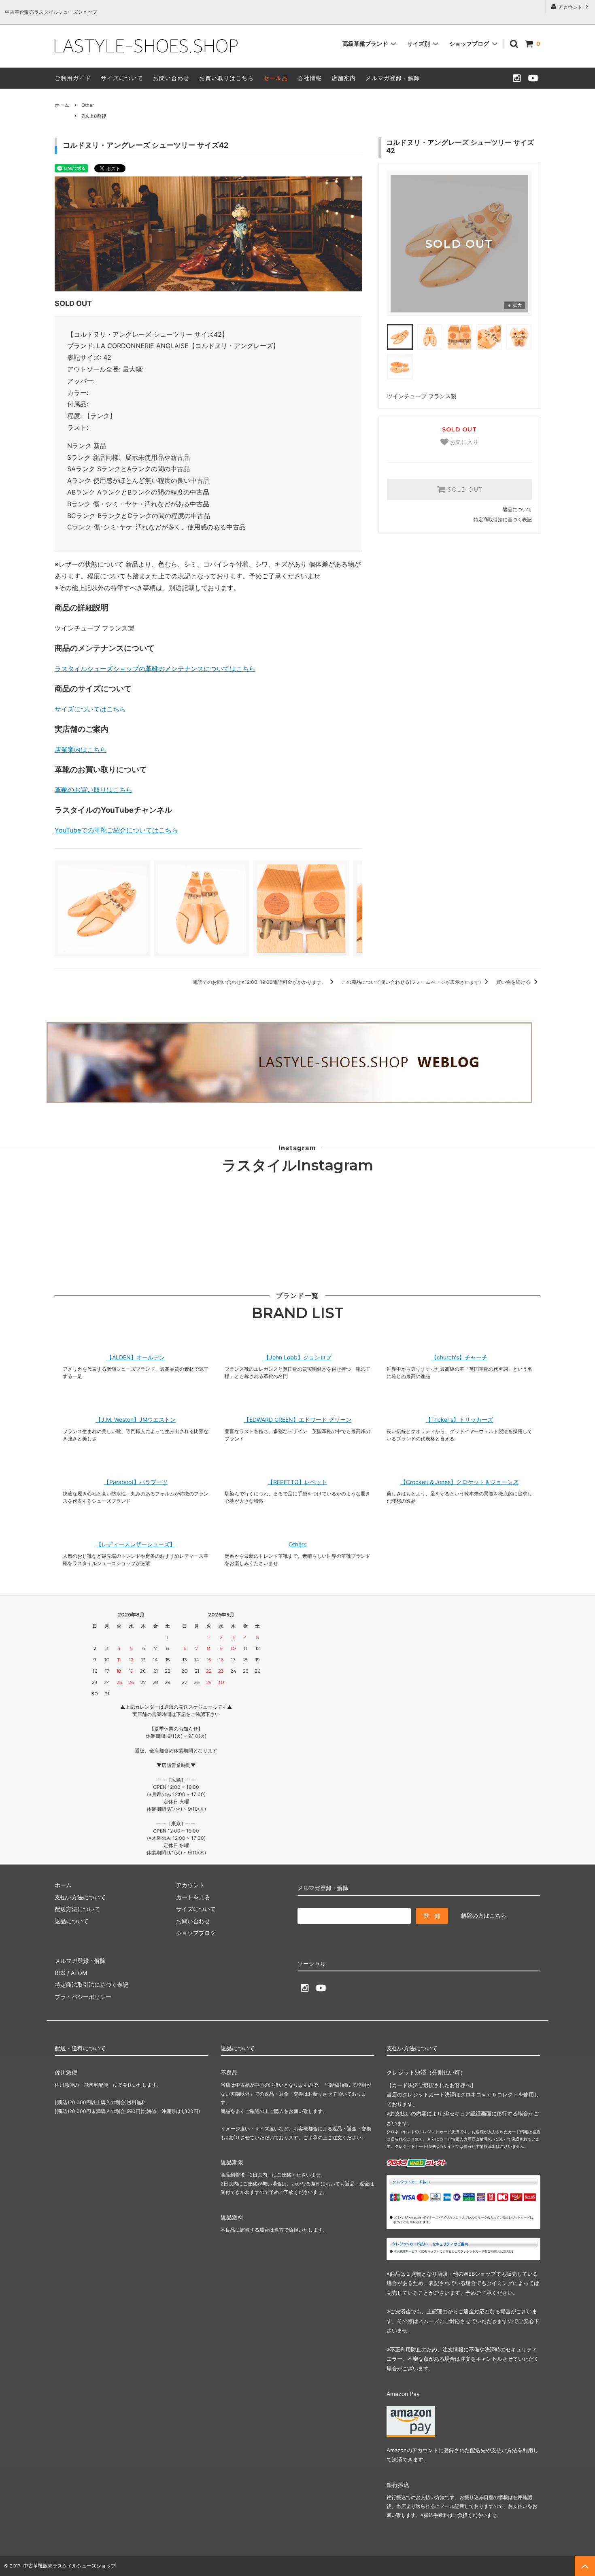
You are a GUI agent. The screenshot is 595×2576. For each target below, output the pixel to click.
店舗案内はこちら (81, 750)
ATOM (79, 1973)
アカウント (570, 7)
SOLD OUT (464, 490)
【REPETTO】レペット (297, 1482)
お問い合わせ (171, 78)
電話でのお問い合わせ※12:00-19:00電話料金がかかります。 (260, 982)
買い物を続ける (514, 982)
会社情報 (310, 78)
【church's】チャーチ (459, 1357)
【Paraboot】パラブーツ (136, 1482)
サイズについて (122, 78)
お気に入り (463, 442)
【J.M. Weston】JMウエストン (136, 1420)
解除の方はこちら (484, 1915)
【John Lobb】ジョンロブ (297, 1357)
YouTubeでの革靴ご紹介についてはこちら (116, 830)
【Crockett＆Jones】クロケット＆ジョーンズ (459, 1482)
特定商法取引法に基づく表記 (91, 1985)
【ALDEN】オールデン (136, 1357)
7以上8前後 (94, 116)
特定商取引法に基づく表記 (503, 519)
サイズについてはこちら (90, 709)
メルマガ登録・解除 (393, 78)
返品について (517, 509)
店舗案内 (344, 78)
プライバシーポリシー (83, 1997)
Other (88, 105)
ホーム (62, 105)
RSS (60, 1973)
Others (297, 1544)
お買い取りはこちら (226, 78)
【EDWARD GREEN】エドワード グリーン (297, 1420)
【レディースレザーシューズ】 (136, 1544)
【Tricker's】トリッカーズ (459, 1420)
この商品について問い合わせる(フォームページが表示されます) (412, 982)
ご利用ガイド (73, 78)
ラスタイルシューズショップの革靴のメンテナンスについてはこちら (155, 669)
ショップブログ (470, 44)
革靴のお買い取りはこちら (93, 790)
